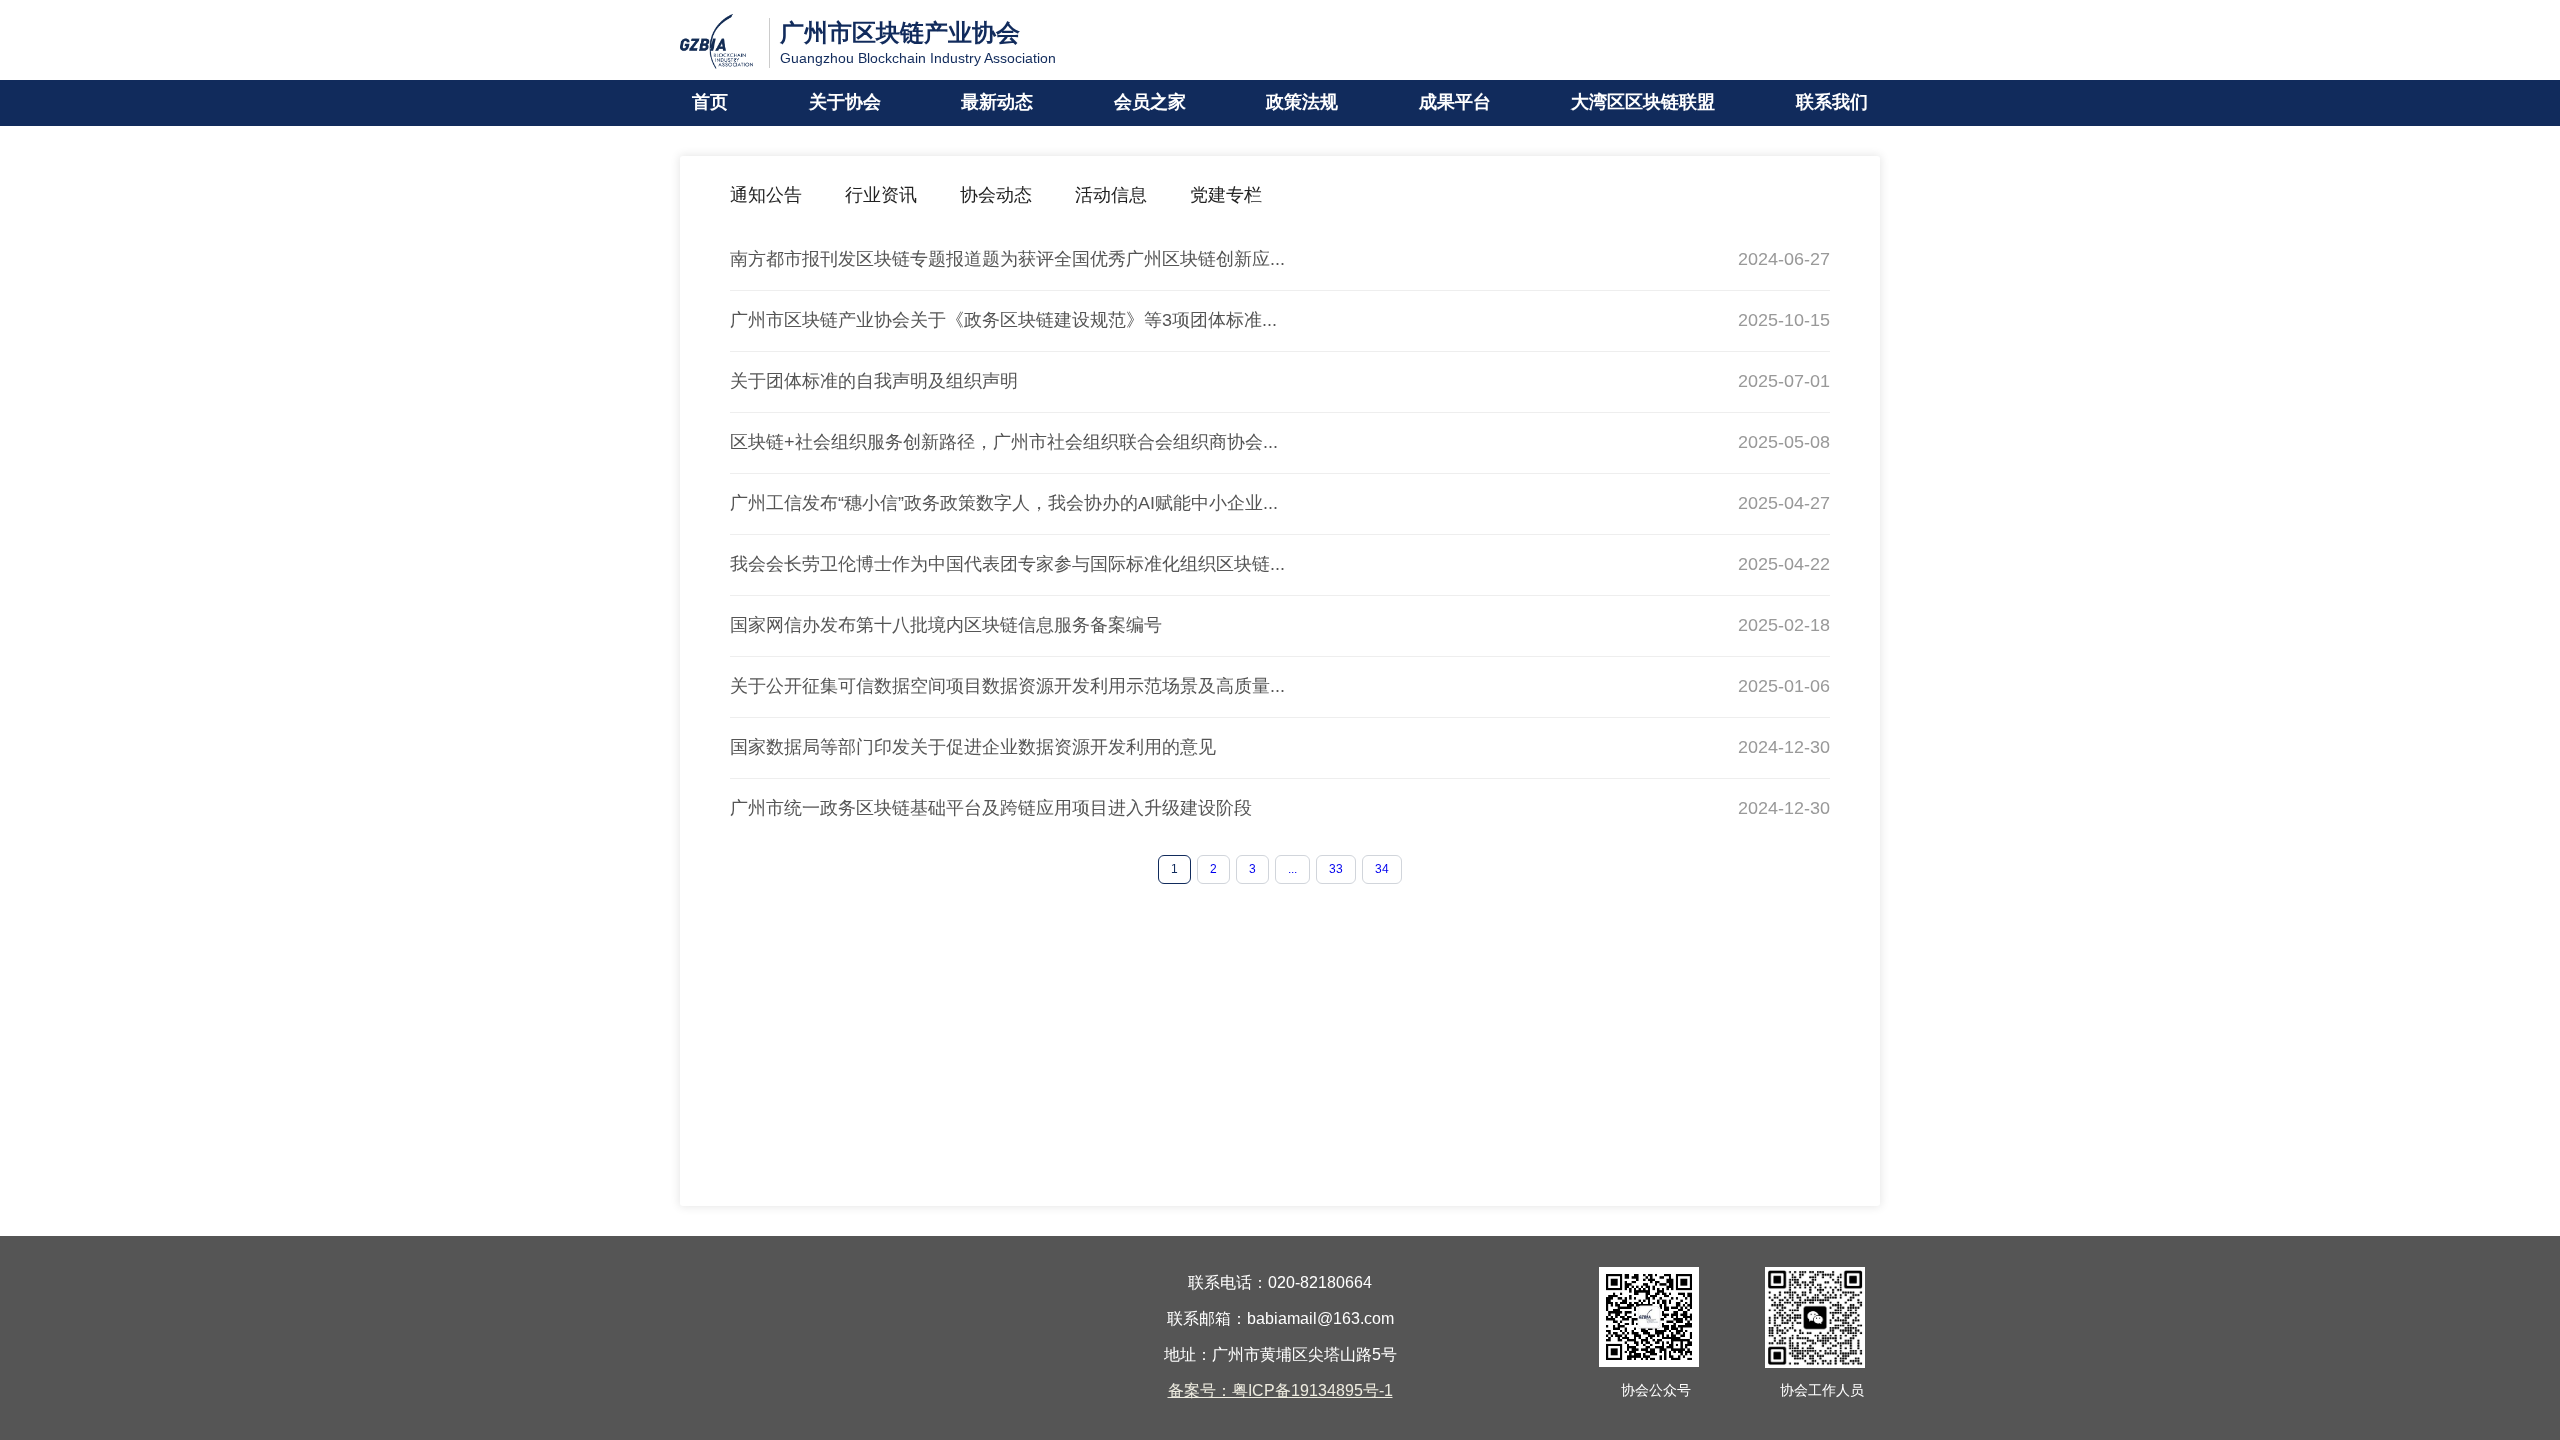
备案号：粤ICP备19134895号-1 (1280, 1391)
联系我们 (1832, 103)
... (1292, 869)
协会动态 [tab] (996, 196)
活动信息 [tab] (1111, 196)
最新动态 (997, 103)
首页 (710, 103)
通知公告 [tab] (766, 196)
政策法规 (1302, 103)
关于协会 (845, 103)
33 (1336, 869)
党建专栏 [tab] (1226, 196)
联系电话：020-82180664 (1280, 1283)
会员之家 (1150, 103)
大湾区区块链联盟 (1643, 103)
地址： (1188, 1355)
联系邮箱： (1207, 1319)
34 (1382, 869)
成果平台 (1455, 103)
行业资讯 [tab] (881, 196)
